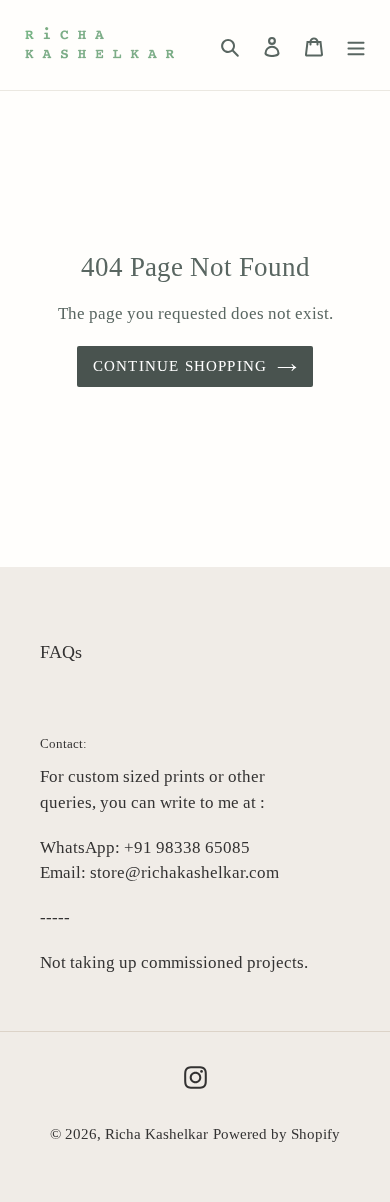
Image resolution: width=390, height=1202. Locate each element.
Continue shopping (180, 366)
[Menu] (356, 45)
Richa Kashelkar (156, 1134)
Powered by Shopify (276, 1134)
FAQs (61, 652)
